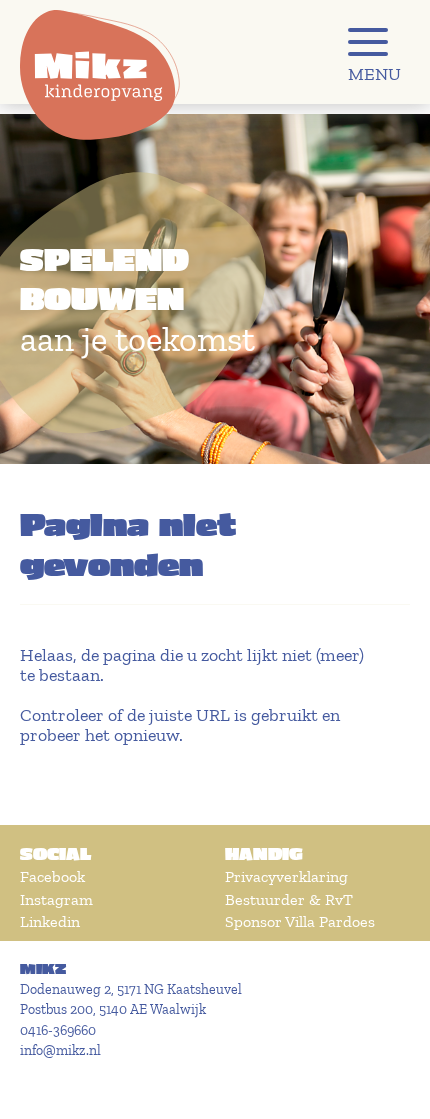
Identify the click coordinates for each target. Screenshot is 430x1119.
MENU (374, 74)
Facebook (52, 876)
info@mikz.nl (60, 1050)
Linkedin (50, 921)
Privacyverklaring (286, 876)
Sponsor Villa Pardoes (300, 921)
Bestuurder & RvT (289, 899)
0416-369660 (58, 1030)
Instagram (56, 899)
